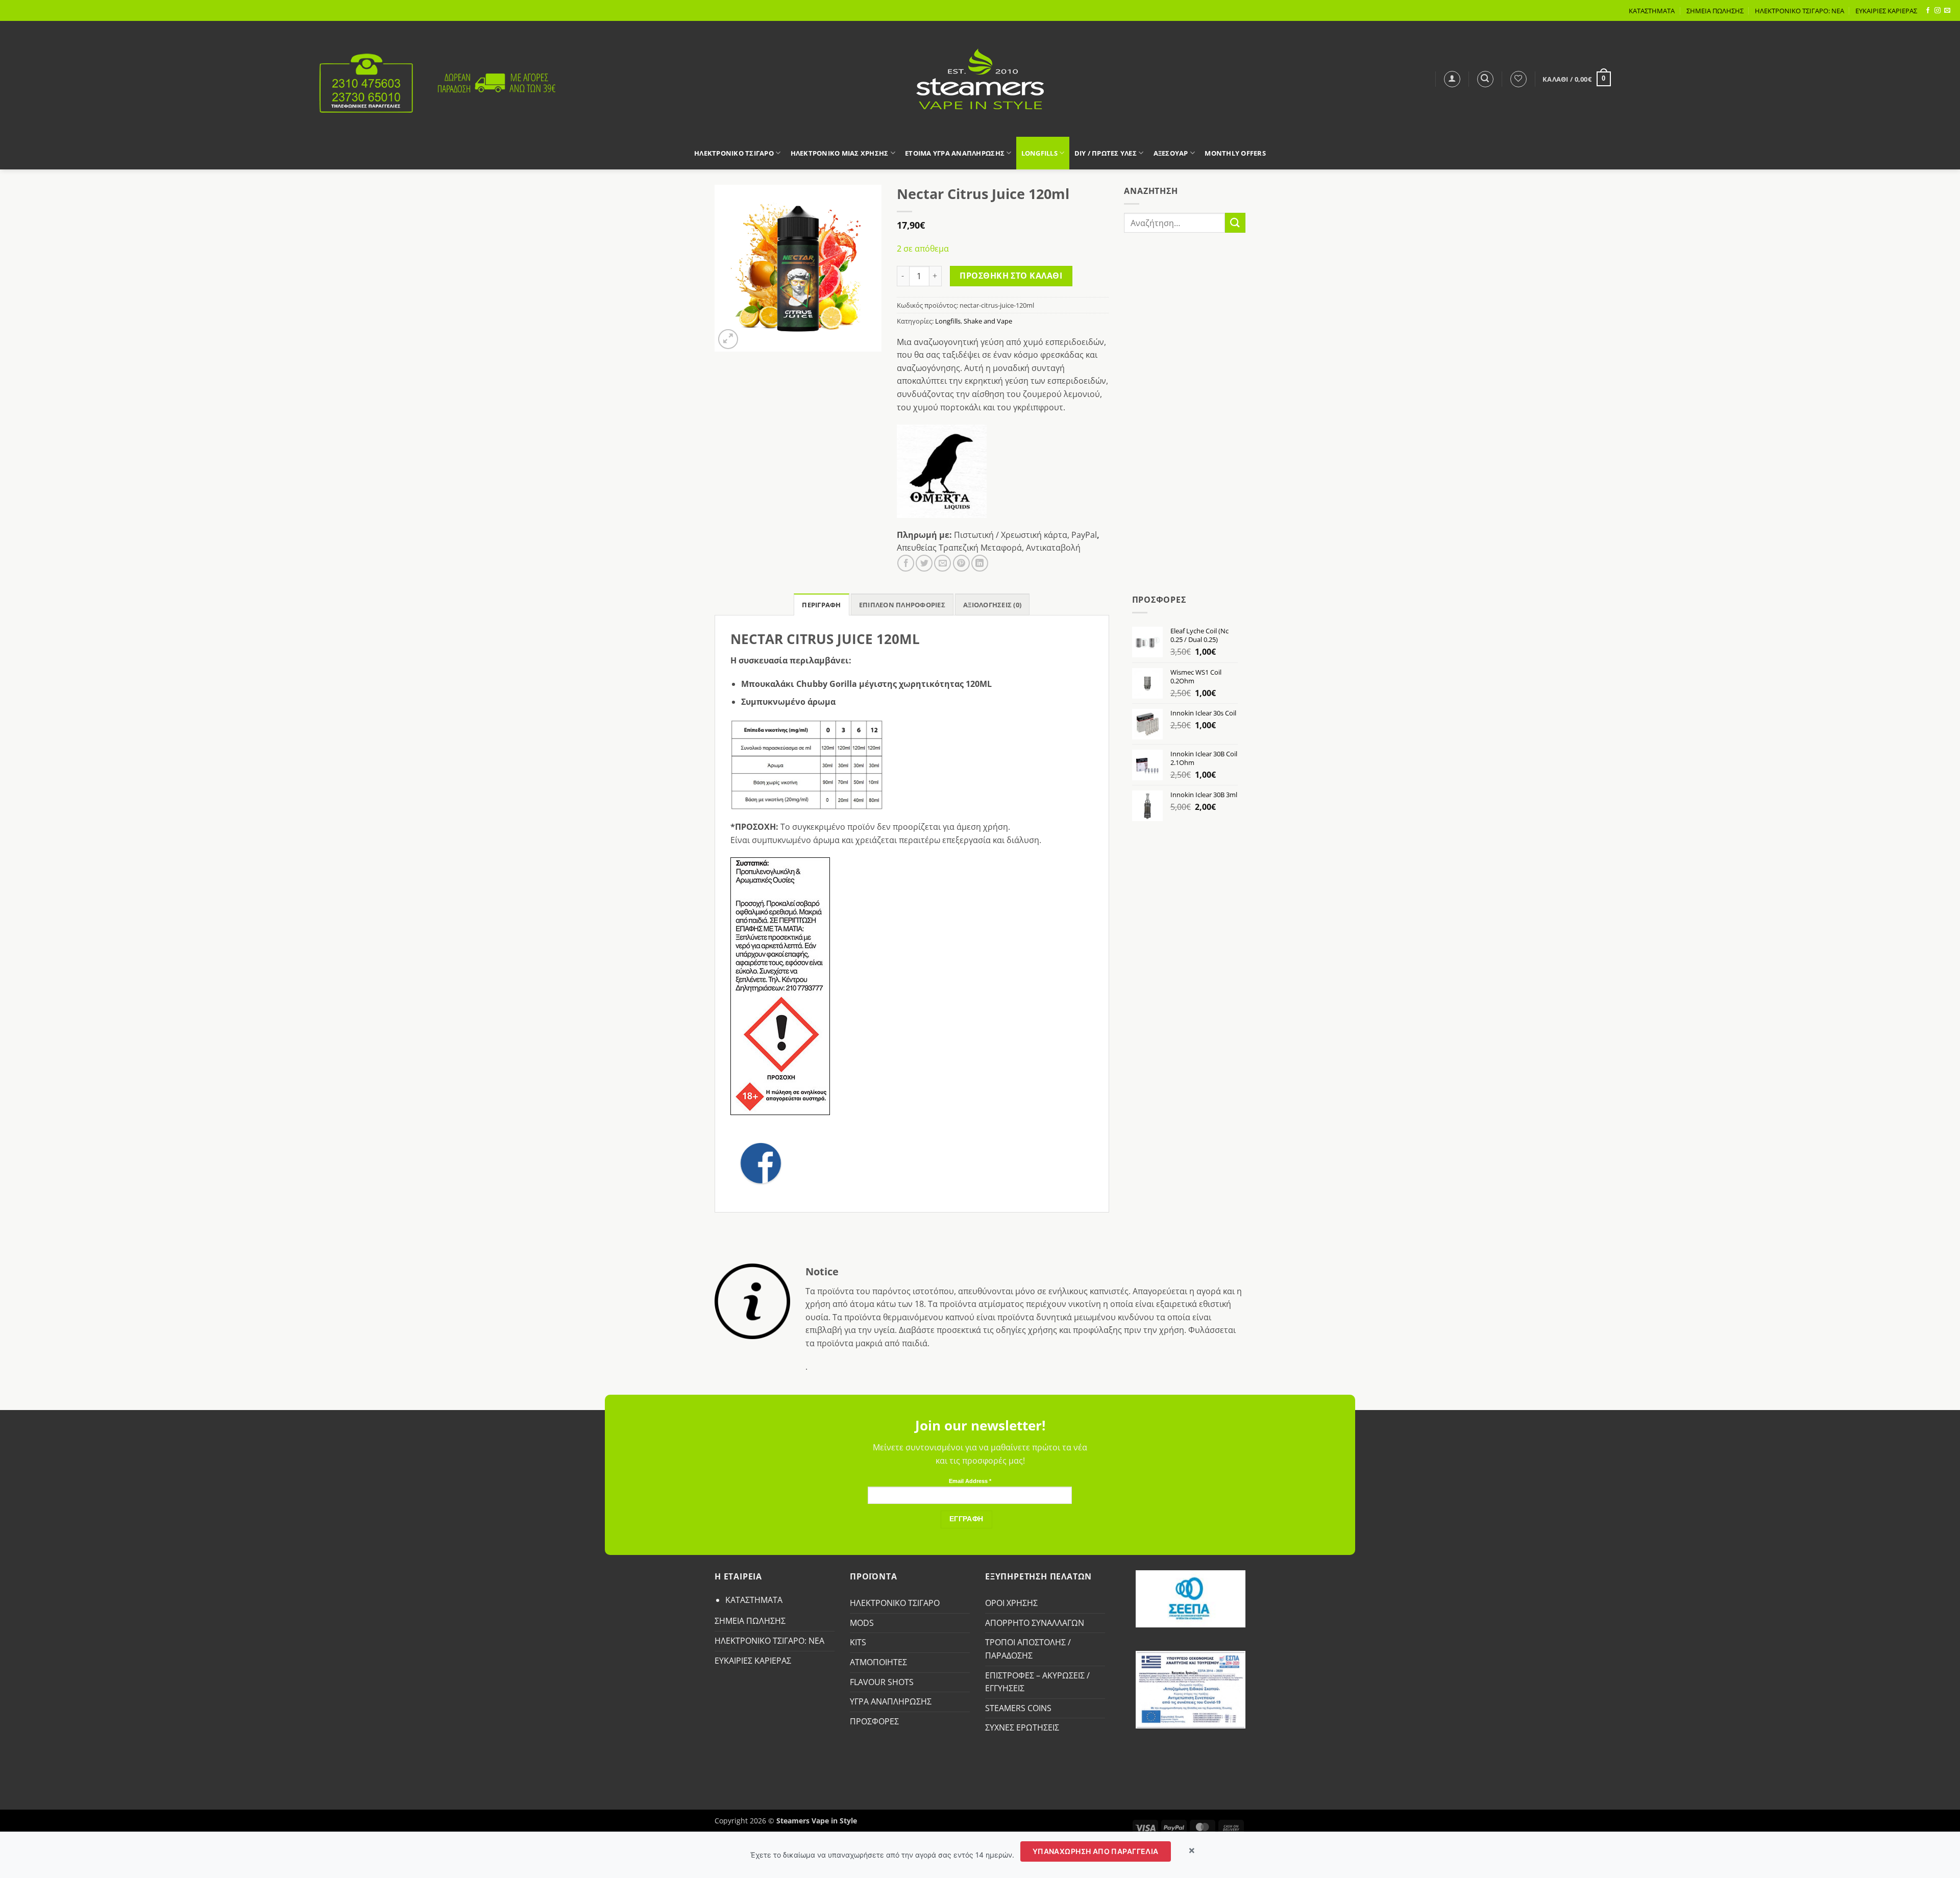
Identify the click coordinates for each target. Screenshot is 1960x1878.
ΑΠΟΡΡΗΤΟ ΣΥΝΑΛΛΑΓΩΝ (1035, 1623)
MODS (862, 1623)
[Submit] (1235, 223)
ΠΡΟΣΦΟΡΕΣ (874, 1721)
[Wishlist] (1518, 79)
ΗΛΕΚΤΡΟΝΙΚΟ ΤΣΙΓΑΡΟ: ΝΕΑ (1799, 11)
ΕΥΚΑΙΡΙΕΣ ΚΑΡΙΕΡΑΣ (1886, 11)
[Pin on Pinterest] (961, 563)
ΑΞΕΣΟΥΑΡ (1171, 153)
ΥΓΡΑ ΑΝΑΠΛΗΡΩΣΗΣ (891, 1701)
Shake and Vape (988, 321)
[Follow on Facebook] (1928, 11)
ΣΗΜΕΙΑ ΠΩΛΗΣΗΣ (1715, 11)
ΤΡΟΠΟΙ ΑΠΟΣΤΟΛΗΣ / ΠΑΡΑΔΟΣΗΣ (1028, 1649)
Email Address (970, 1481)
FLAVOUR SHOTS (882, 1682)
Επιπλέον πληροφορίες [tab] (902, 605)
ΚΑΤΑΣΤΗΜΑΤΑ (1652, 11)
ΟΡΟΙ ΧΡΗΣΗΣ (1011, 1603)
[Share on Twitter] (924, 563)
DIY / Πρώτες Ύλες (1106, 153)
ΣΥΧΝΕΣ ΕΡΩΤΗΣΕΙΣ (1022, 1727)
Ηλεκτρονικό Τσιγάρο (734, 153)
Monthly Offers (1235, 153)
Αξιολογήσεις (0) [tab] (992, 605)
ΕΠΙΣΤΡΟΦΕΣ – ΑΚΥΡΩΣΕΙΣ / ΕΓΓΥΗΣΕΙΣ (1037, 1682)
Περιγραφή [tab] (821, 605)
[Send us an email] (1947, 11)
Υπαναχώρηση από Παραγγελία (1096, 1851)
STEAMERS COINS (1018, 1708)
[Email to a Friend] (942, 563)
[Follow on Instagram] (1938, 11)
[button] (1452, 79)
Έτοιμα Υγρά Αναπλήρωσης (955, 153)
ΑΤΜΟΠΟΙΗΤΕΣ (878, 1662)
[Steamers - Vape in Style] (980, 79)
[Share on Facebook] (906, 563)
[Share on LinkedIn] (980, 563)
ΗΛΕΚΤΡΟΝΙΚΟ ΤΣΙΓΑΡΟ (895, 1603)
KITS (858, 1642)
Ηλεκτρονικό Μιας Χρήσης (840, 153)
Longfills (1039, 153)
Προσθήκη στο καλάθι (1011, 276)
